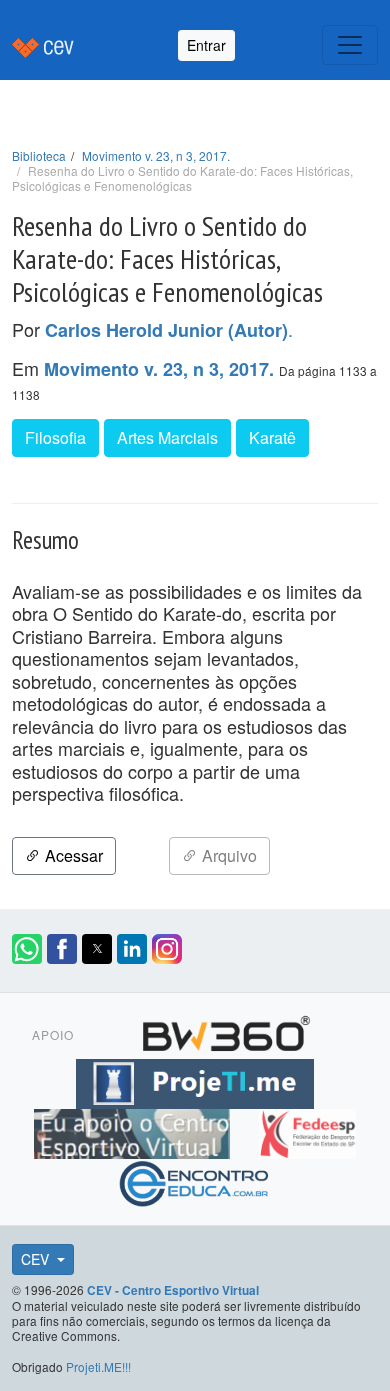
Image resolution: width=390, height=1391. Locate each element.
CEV (37, 1259)
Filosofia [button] (55, 437)
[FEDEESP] (307, 1131)
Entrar (206, 45)
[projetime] (195, 1081)
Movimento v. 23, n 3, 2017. (156, 155)
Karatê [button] (272, 437)
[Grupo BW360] (226, 1031)
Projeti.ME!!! (98, 1366)
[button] (27, 949)
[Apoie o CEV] (134, 1131)
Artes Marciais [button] (167, 437)
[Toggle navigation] (350, 45)
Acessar (72, 855)
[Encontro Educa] (194, 1181)
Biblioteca (39, 155)
